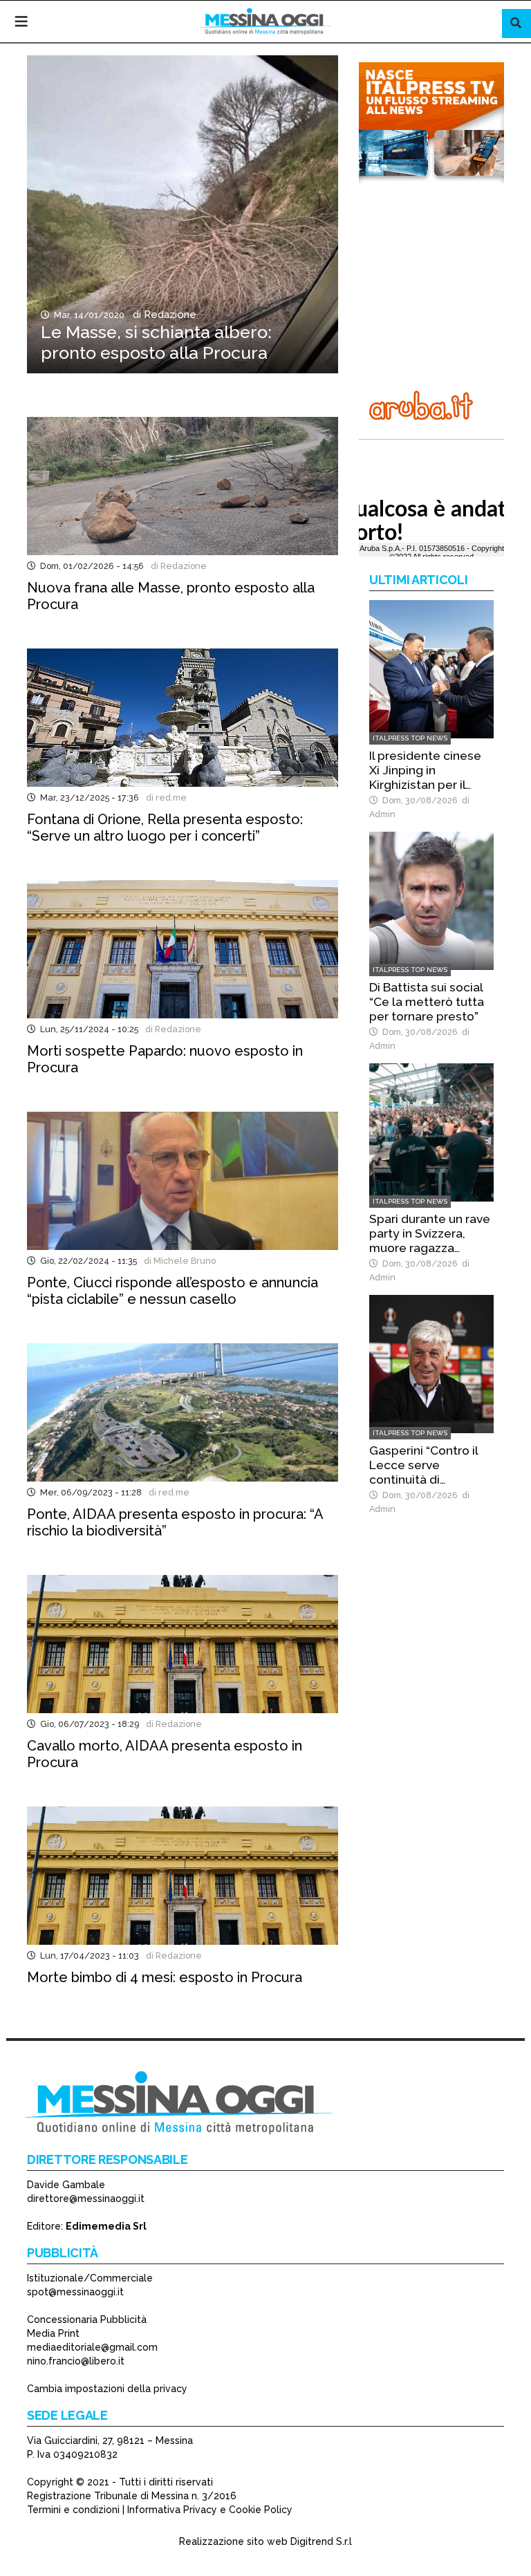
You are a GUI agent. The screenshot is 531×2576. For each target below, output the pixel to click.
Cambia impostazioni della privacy (107, 2389)
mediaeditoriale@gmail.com (92, 2347)
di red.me (164, 797)
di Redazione (162, 315)
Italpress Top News (410, 738)
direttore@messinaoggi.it (86, 2199)
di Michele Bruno (178, 1261)
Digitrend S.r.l (321, 2541)
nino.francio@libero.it (76, 2361)
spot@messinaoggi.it (75, 2292)
